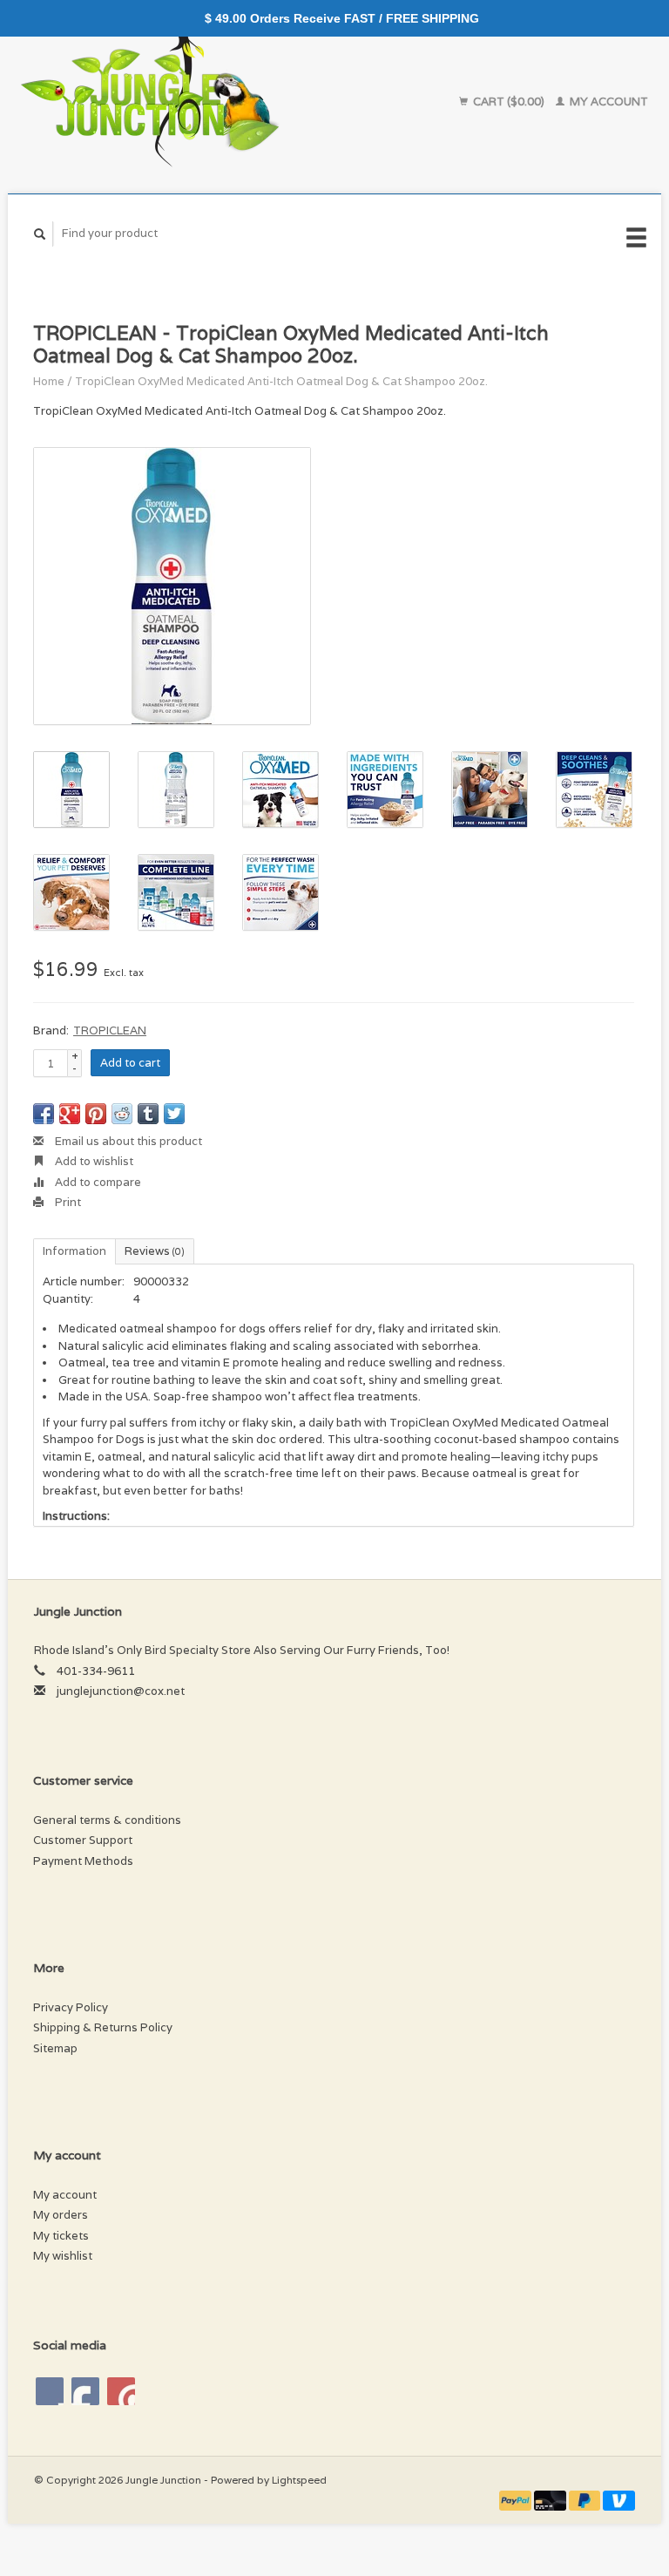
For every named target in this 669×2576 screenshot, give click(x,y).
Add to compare (97, 1182)
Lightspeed (299, 2480)
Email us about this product (127, 1141)
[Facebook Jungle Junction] (50, 2391)
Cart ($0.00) (509, 102)
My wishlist (63, 2256)
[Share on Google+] (70, 1114)
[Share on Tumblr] (148, 1114)
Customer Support (83, 1840)
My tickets (61, 2236)
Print (67, 1202)
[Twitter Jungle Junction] (85, 2391)
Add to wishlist (93, 1161)
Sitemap (55, 2048)
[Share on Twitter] (174, 1114)
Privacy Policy (71, 2007)
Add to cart (130, 1063)
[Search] (40, 234)
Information (74, 1251)
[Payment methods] (517, 2500)
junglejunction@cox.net (121, 1691)
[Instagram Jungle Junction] (121, 2391)
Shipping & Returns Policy (103, 2027)
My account (608, 102)
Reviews (155, 1251)
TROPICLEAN (110, 1030)
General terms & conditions (107, 1820)
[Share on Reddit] (122, 1114)
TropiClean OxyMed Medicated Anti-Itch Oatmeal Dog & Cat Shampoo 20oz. (281, 381)
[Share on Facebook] (44, 1114)
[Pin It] (96, 1114)
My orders (61, 2215)
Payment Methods (83, 1861)
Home (49, 381)
